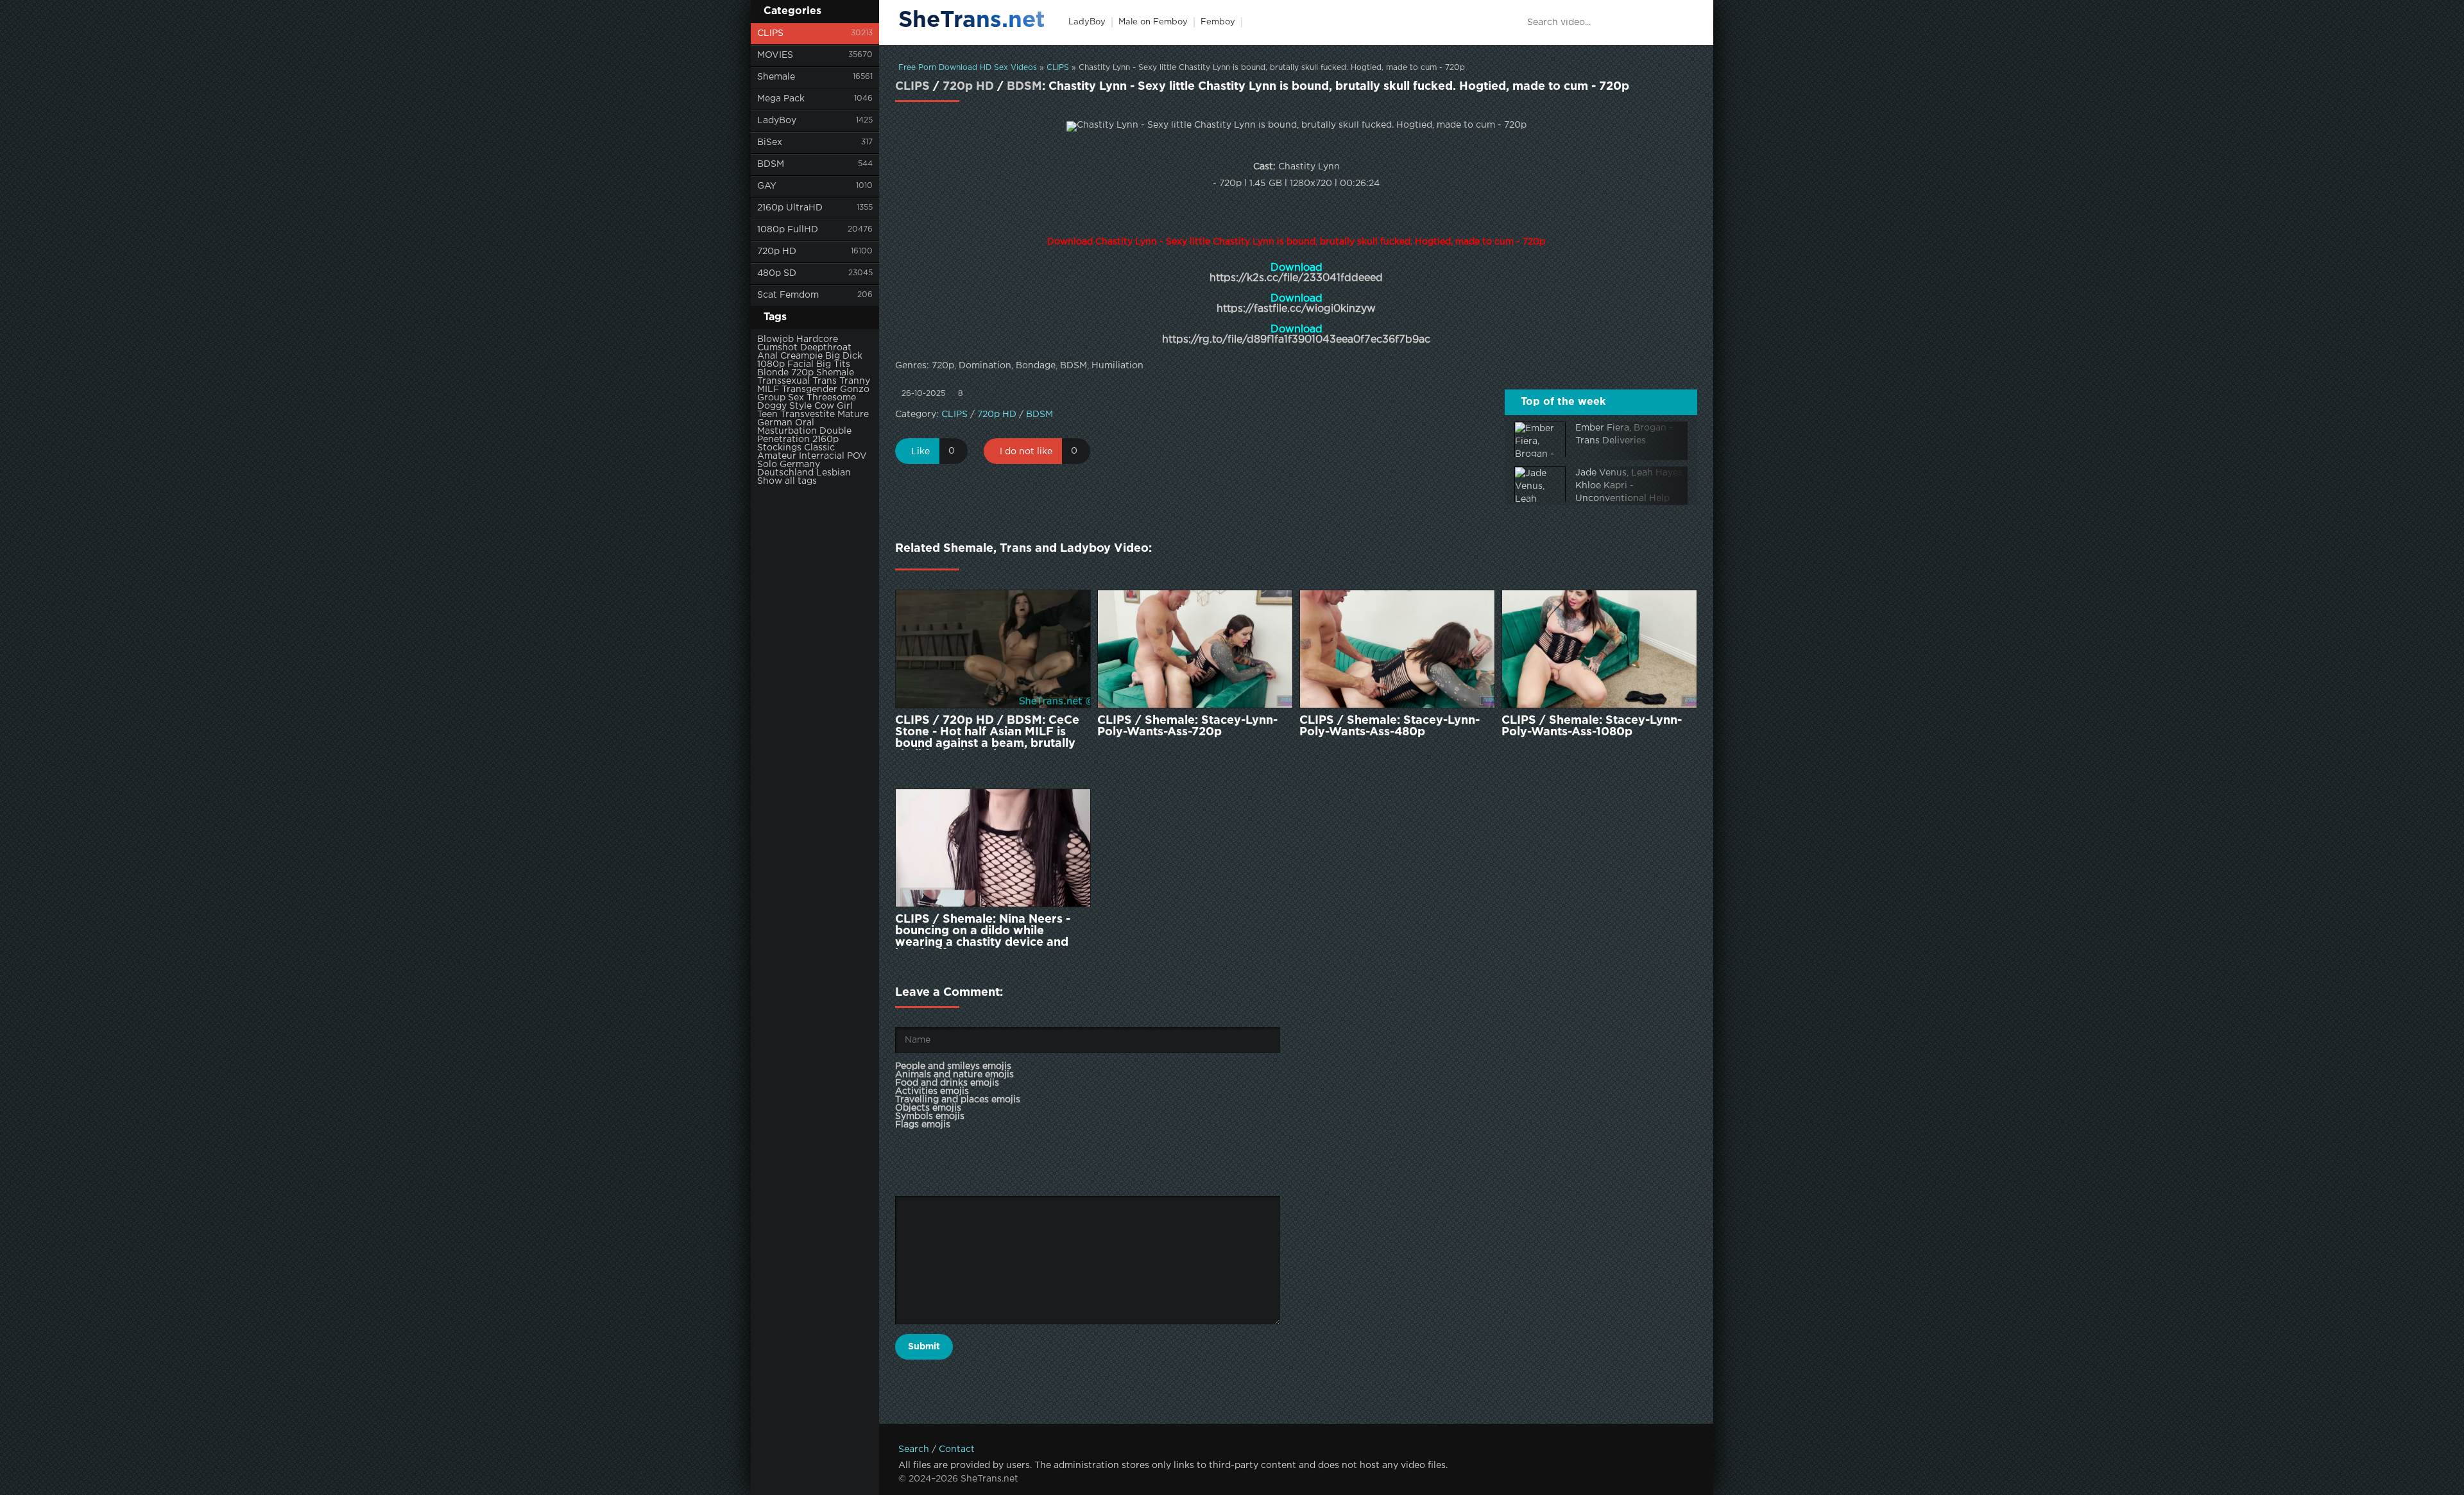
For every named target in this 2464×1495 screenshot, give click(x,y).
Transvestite (808, 414)
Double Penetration (804, 435)
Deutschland (785, 473)
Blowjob (775, 339)
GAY (767, 186)
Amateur (777, 456)
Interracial (822, 456)
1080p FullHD (788, 230)
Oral (805, 423)
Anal (767, 356)
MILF (768, 389)
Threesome (831, 398)
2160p (826, 440)
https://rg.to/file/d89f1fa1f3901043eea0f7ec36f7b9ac (1296, 340)
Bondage (1036, 366)
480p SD (777, 273)
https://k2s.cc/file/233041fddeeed (1296, 278)
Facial (800, 364)
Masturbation (787, 431)
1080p (771, 364)
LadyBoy (777, 121)
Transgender (809, 389)
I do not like (1026, 452)
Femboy (1218, 22)
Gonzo (855, 389)
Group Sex (781, 398)
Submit (924, 1347)
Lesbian (834, 473)
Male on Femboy (1153, 22)
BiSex (770, 142)
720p (802, 373)
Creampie (801, 356)
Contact (957, 1449)
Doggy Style (784, 406)
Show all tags (787, 481)
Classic (819, 448)
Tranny (855, 381)
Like (920, 452)
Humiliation (1117, 366)
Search (914, 1449)
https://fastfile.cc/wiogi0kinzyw (1296, 309)
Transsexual (783, 381)
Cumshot (777, 348)
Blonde (773, 373)
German (775, 423)
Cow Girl (834, 406)
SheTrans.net (972, 21)
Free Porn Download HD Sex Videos (968, 68)
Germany (800, 465)
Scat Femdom (788, 295)
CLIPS (770, 33)
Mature (853, 414)
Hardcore (817, 339)
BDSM (771, 164)
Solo (767, 465)
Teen (767, 414)
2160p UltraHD (790, 208)
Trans (825, 381)
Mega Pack (781, 99)
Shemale (776, 77)
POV (857, 456)
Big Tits (833, 364)
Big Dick (844, 356)
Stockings (779, 448)
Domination (985, 366)
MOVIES (775, 55)
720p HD (777, 252)
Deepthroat (826, 348)
